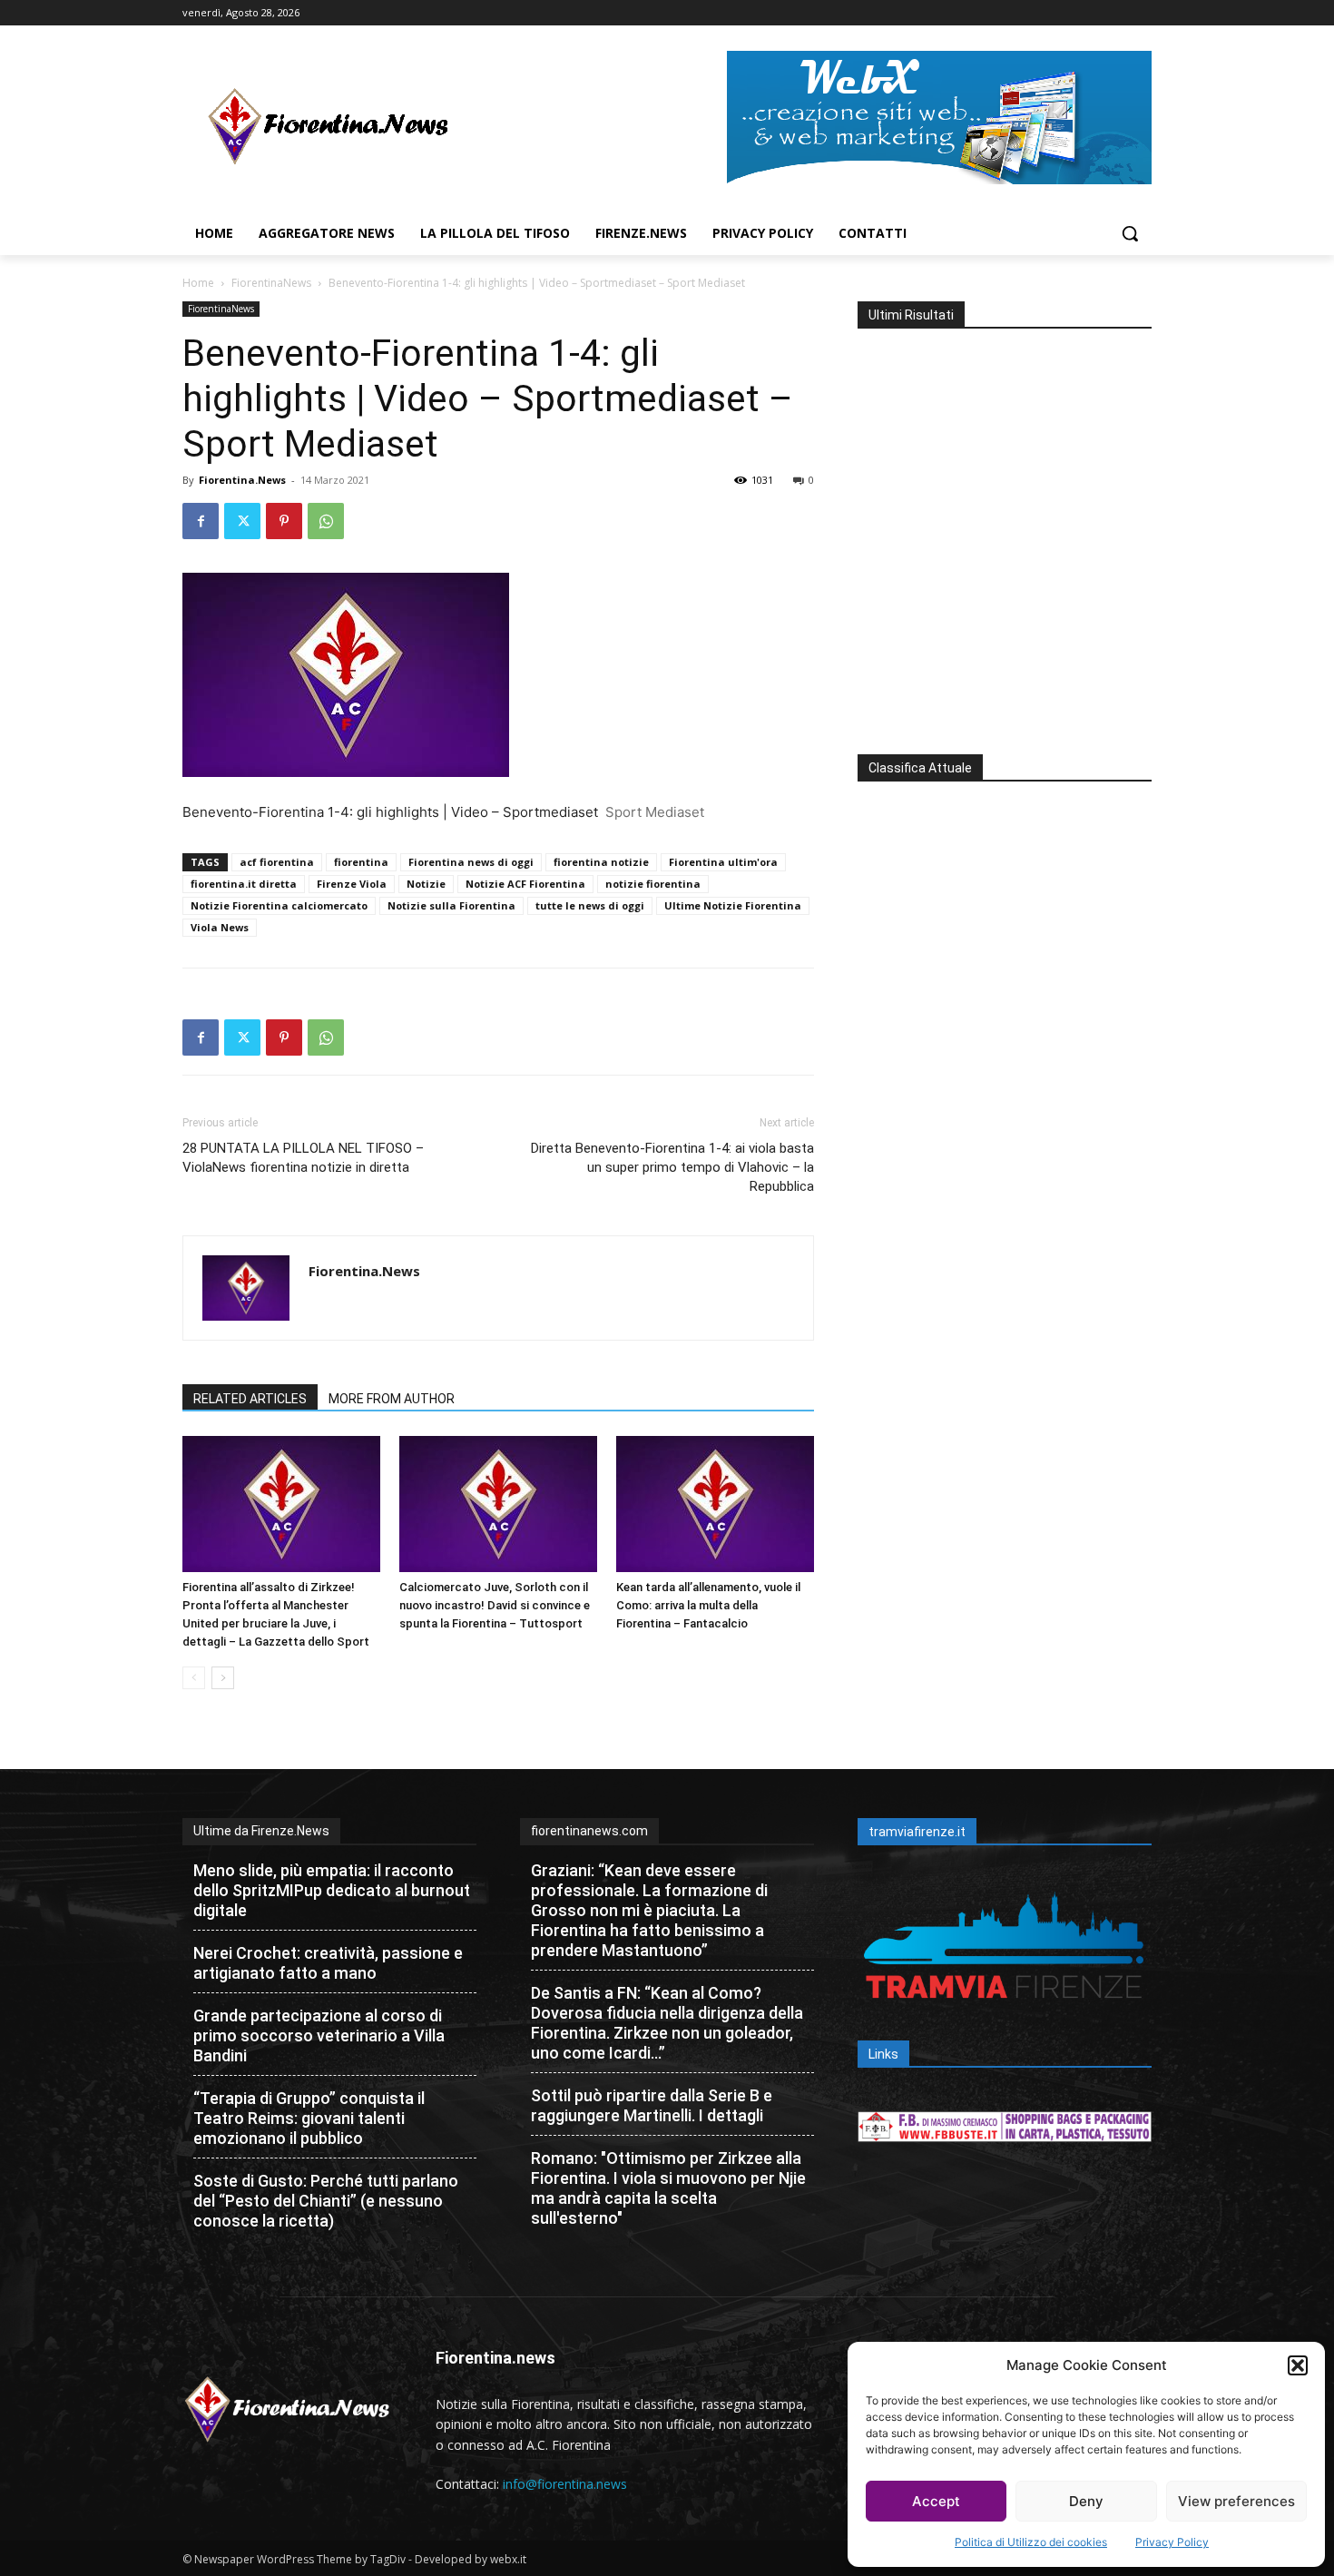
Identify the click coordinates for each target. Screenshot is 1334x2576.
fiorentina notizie (601, 862)
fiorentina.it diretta (244, 884)
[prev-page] (194, 1678)
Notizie (426, 884)
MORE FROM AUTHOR (392, 1399)
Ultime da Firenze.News (261, 1831)
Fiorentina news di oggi (471, 862)
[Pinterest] (284, 521)
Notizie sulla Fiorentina (451, 905)
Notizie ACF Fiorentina (525, 884)
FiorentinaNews (271, 283)
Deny (1086, 2501)
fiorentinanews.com (589, 1831)
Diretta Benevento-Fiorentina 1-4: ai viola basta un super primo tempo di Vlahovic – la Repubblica (672, 1167)
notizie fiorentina (653, 884)
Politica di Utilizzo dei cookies (1031, 2542)
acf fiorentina (277, 862)
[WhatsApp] (326, 521)
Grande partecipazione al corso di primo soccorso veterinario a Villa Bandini (319, 2035)
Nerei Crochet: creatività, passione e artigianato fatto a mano (328, 1963)
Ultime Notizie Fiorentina (733, 905)
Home (198, 283)
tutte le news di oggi (590, 905)
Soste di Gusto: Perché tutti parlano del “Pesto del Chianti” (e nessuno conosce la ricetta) (326, 2201)
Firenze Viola (352, 884)
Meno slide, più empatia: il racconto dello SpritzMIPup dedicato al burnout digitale (332, 1890)
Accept (936, 2501)
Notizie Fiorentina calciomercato (279, 905)
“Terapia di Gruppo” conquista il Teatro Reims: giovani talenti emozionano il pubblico (309, 2118)
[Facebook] (201, 521)
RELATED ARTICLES (250, 1399)
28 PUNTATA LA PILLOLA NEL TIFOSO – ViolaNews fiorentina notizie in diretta (303, 1158)
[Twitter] (242, 521)
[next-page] (223, 1678)
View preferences (1236, 2501)
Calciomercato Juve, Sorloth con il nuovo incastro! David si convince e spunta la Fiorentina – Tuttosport (495, 1605)
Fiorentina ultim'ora (723, 862)
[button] (1298, 2365)
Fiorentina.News (242, 480)
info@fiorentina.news (565, 2484)
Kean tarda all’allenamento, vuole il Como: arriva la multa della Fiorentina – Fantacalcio (708, 1605)
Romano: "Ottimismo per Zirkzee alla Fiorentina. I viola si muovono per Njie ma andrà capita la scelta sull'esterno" (668, 2188)
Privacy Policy (1172, 2542)
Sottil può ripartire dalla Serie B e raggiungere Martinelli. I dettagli (652, 2105)
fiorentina (361, 862)
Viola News (220, 927)
